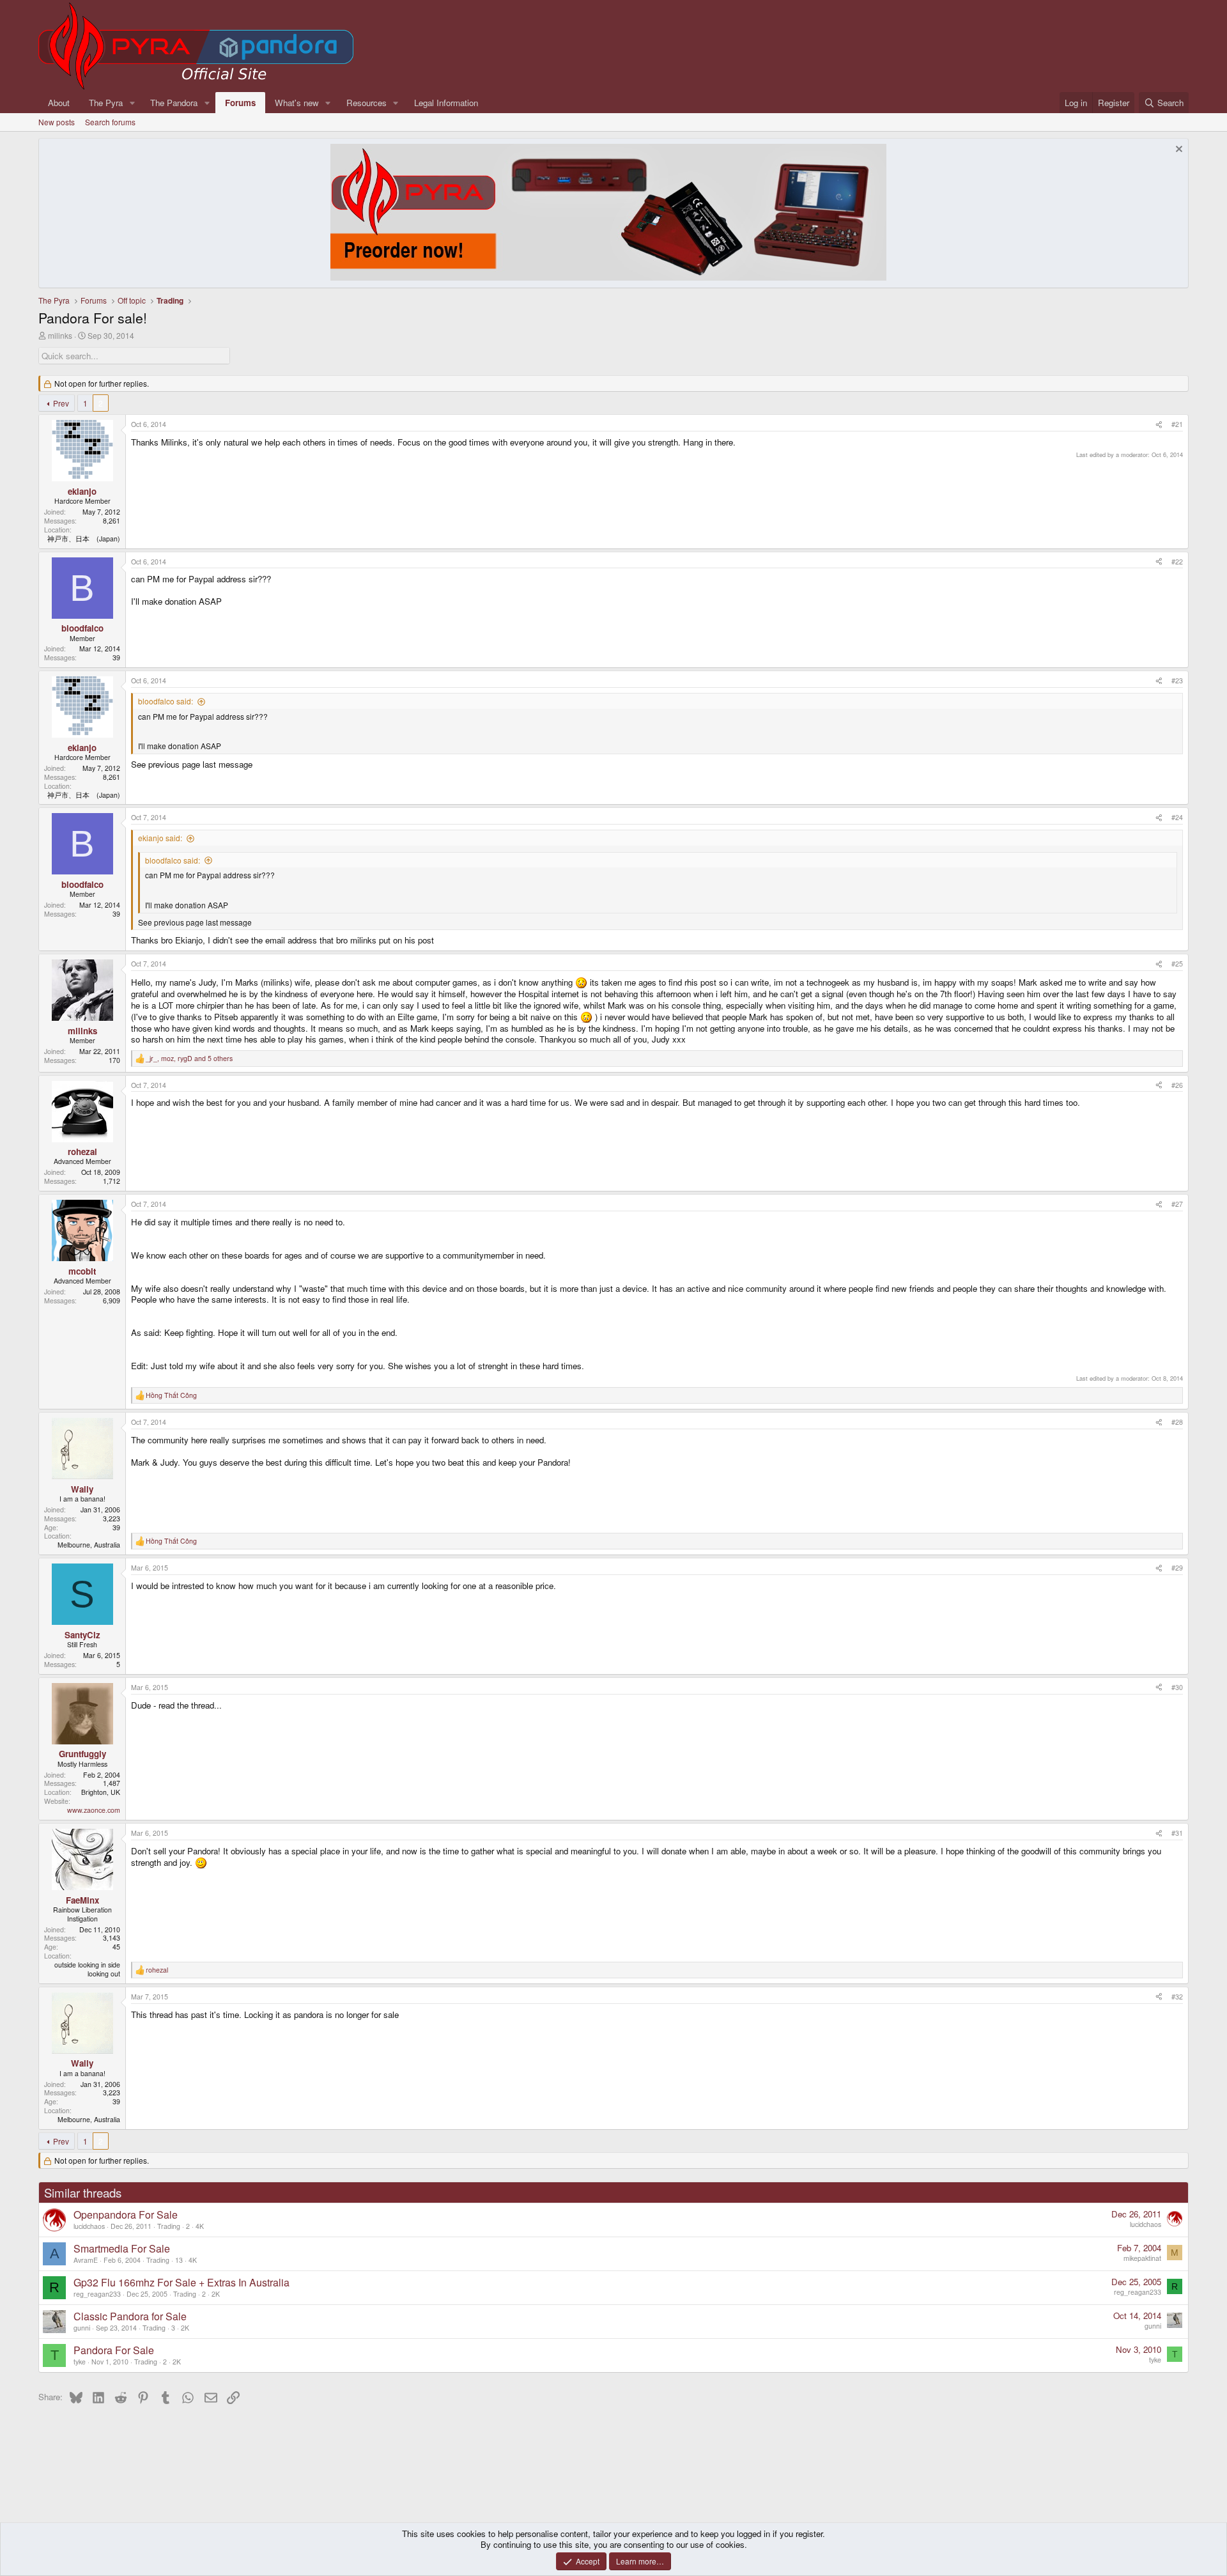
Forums (240, 103)
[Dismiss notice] (1177, 151)
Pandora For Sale (114, 2350)
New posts (57, 122)
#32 (1177, 1997)
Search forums (110, 122)
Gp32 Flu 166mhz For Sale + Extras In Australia (181, 2282)
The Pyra (106, 103)
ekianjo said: (160, 838)
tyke (80, 2362)
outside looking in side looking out (87, 1969)
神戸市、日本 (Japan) (84, 539)
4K (200, 2226)
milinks (60, 335)
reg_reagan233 (97, 2294)
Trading (169, 2226)
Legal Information (446, 103)
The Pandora (174, 103)
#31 (1177, 1833)
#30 (1177, 1687)
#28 (1177, 1422)
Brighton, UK (101, 1792)
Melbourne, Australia (89, 1545)
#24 (1177, 817)
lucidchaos (89, 2226)
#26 (1177, 1085)
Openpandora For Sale (126, 2215)
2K (216, 2294)
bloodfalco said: (166, 701)
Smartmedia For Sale (122, 2248)
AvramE (86, 2260)
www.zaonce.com (94, 1810)
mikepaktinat (1142, 2258)
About (59, 103)
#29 (1177, 1568)
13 (179, 2260)
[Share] (1159, 424)
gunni (82, 2328)
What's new (297, 103)
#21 (1177, 424)
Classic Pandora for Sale (130, 2316)
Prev (61, 403)
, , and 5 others (189, 1059)
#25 (1177, 964)
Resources (367, 103)
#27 (1177, 1204)
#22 (1177, 562)
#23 (1177, 680)
